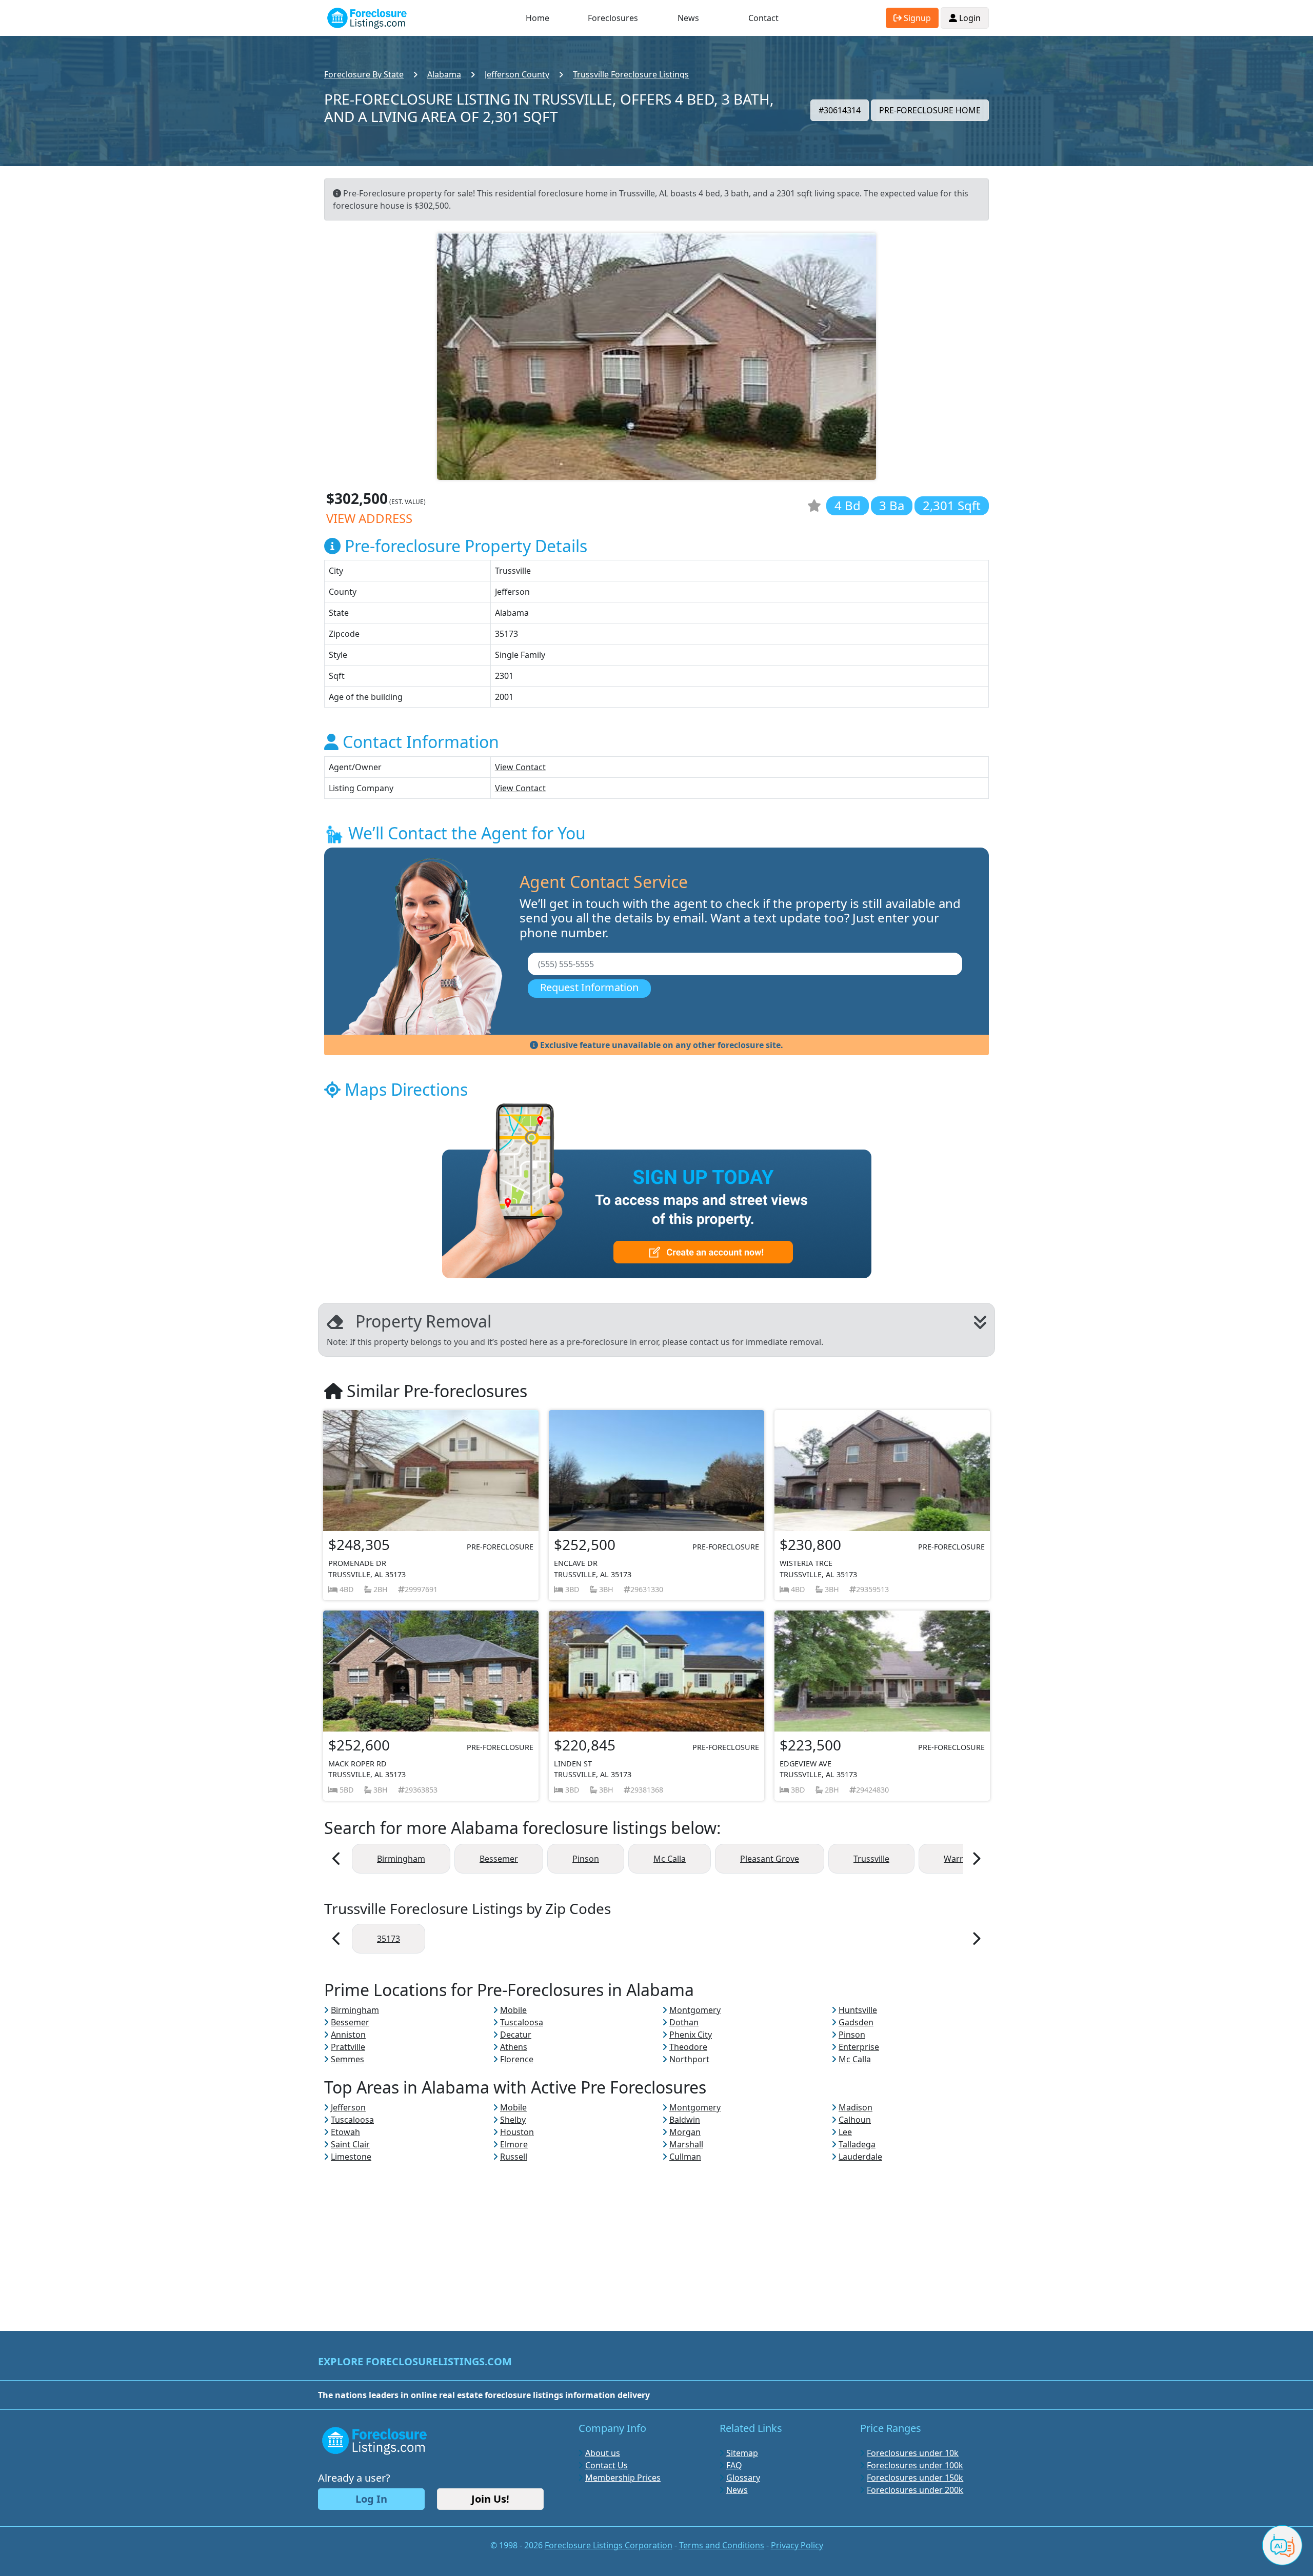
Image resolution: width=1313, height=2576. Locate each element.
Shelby (513, 2120)
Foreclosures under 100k (915, 2465)
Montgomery (695, 2010)
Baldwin (685, 2120)
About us (603, 2453)
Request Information (589, 987)
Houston (517, 2132)
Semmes (347, 2059)
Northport (689, 2059)
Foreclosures (613, 18)
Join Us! (490, 2499)
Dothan (684, 2022)
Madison (856, 2107)
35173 (389, 1939)
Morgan (685, 2132)
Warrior (959, 1859)
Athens (514, 2047)
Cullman (685, 2157)
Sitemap (742, 2453)
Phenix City (691, 2035)
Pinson (586, 1859)
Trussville (871, 1859)
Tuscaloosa (522, 2022)
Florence (517, 2059)
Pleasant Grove (770, 1859)
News (688, 18)
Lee (845, 2132)
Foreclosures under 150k (915, 2478)
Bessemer (499, 1859)
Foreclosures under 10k (913, 2453)
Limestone (351, 2157)
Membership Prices (623, 2478)
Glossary (743, 2478)
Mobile (513, 2010)
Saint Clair (350, 2144)
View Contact (520, 767)
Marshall (686, 2144)
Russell (514, 2157)
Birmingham (401, 1859)
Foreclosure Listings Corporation (609, 2545)
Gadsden (856, 2022)
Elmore (514, 2144)
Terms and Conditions (722, 2545)
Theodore (688, 2047)
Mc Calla (670, 1859)
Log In (371, 2499)
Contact (763, 18)
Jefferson (348, 2107)
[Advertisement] (656, 2235)
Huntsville (858, 2010)
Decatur (516, 2035)
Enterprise (859, 2047)
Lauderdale (860, 2157)
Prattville (348, 2047)
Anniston (348, 2035)
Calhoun (855, 2120)
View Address (369, 518)
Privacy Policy (797, 2545)
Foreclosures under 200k (915, 2490)
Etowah (345, 2132)
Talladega (857, 2144)
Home (538, 18)
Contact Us (606, 2465)
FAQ (734, 2465)
